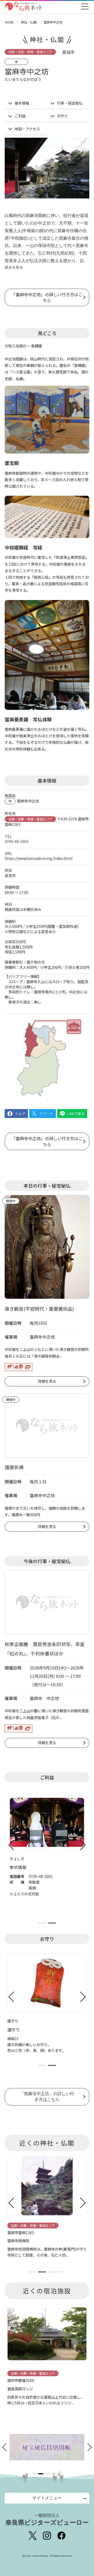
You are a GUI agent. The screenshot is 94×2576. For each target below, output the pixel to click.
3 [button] (47, 2474)
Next (83, 1845)
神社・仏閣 (29, 22)
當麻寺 (32, 216)
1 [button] (34, 2474)
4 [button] (53, 2474)
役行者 (69, 216)
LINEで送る (76, 1113)
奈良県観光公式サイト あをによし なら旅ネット (23, 7)
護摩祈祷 (14, 1467)
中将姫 (29, 231)
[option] (47, 2447)
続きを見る (14, 267)
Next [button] (88, 2447)
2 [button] (41, 2474)
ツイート (46, 1113)
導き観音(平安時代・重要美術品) (39, 1309)
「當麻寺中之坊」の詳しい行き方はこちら (47, 297)
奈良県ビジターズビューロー (47, 2520)
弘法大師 (38, 261)
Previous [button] (6, 2447)
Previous (11, 1845)
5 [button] (60, 2474)
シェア (20, 1113)
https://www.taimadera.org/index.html (39, 858)
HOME (10, 22)
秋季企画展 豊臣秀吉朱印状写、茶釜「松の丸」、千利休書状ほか (45, 1649)
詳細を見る (47, 1381)
